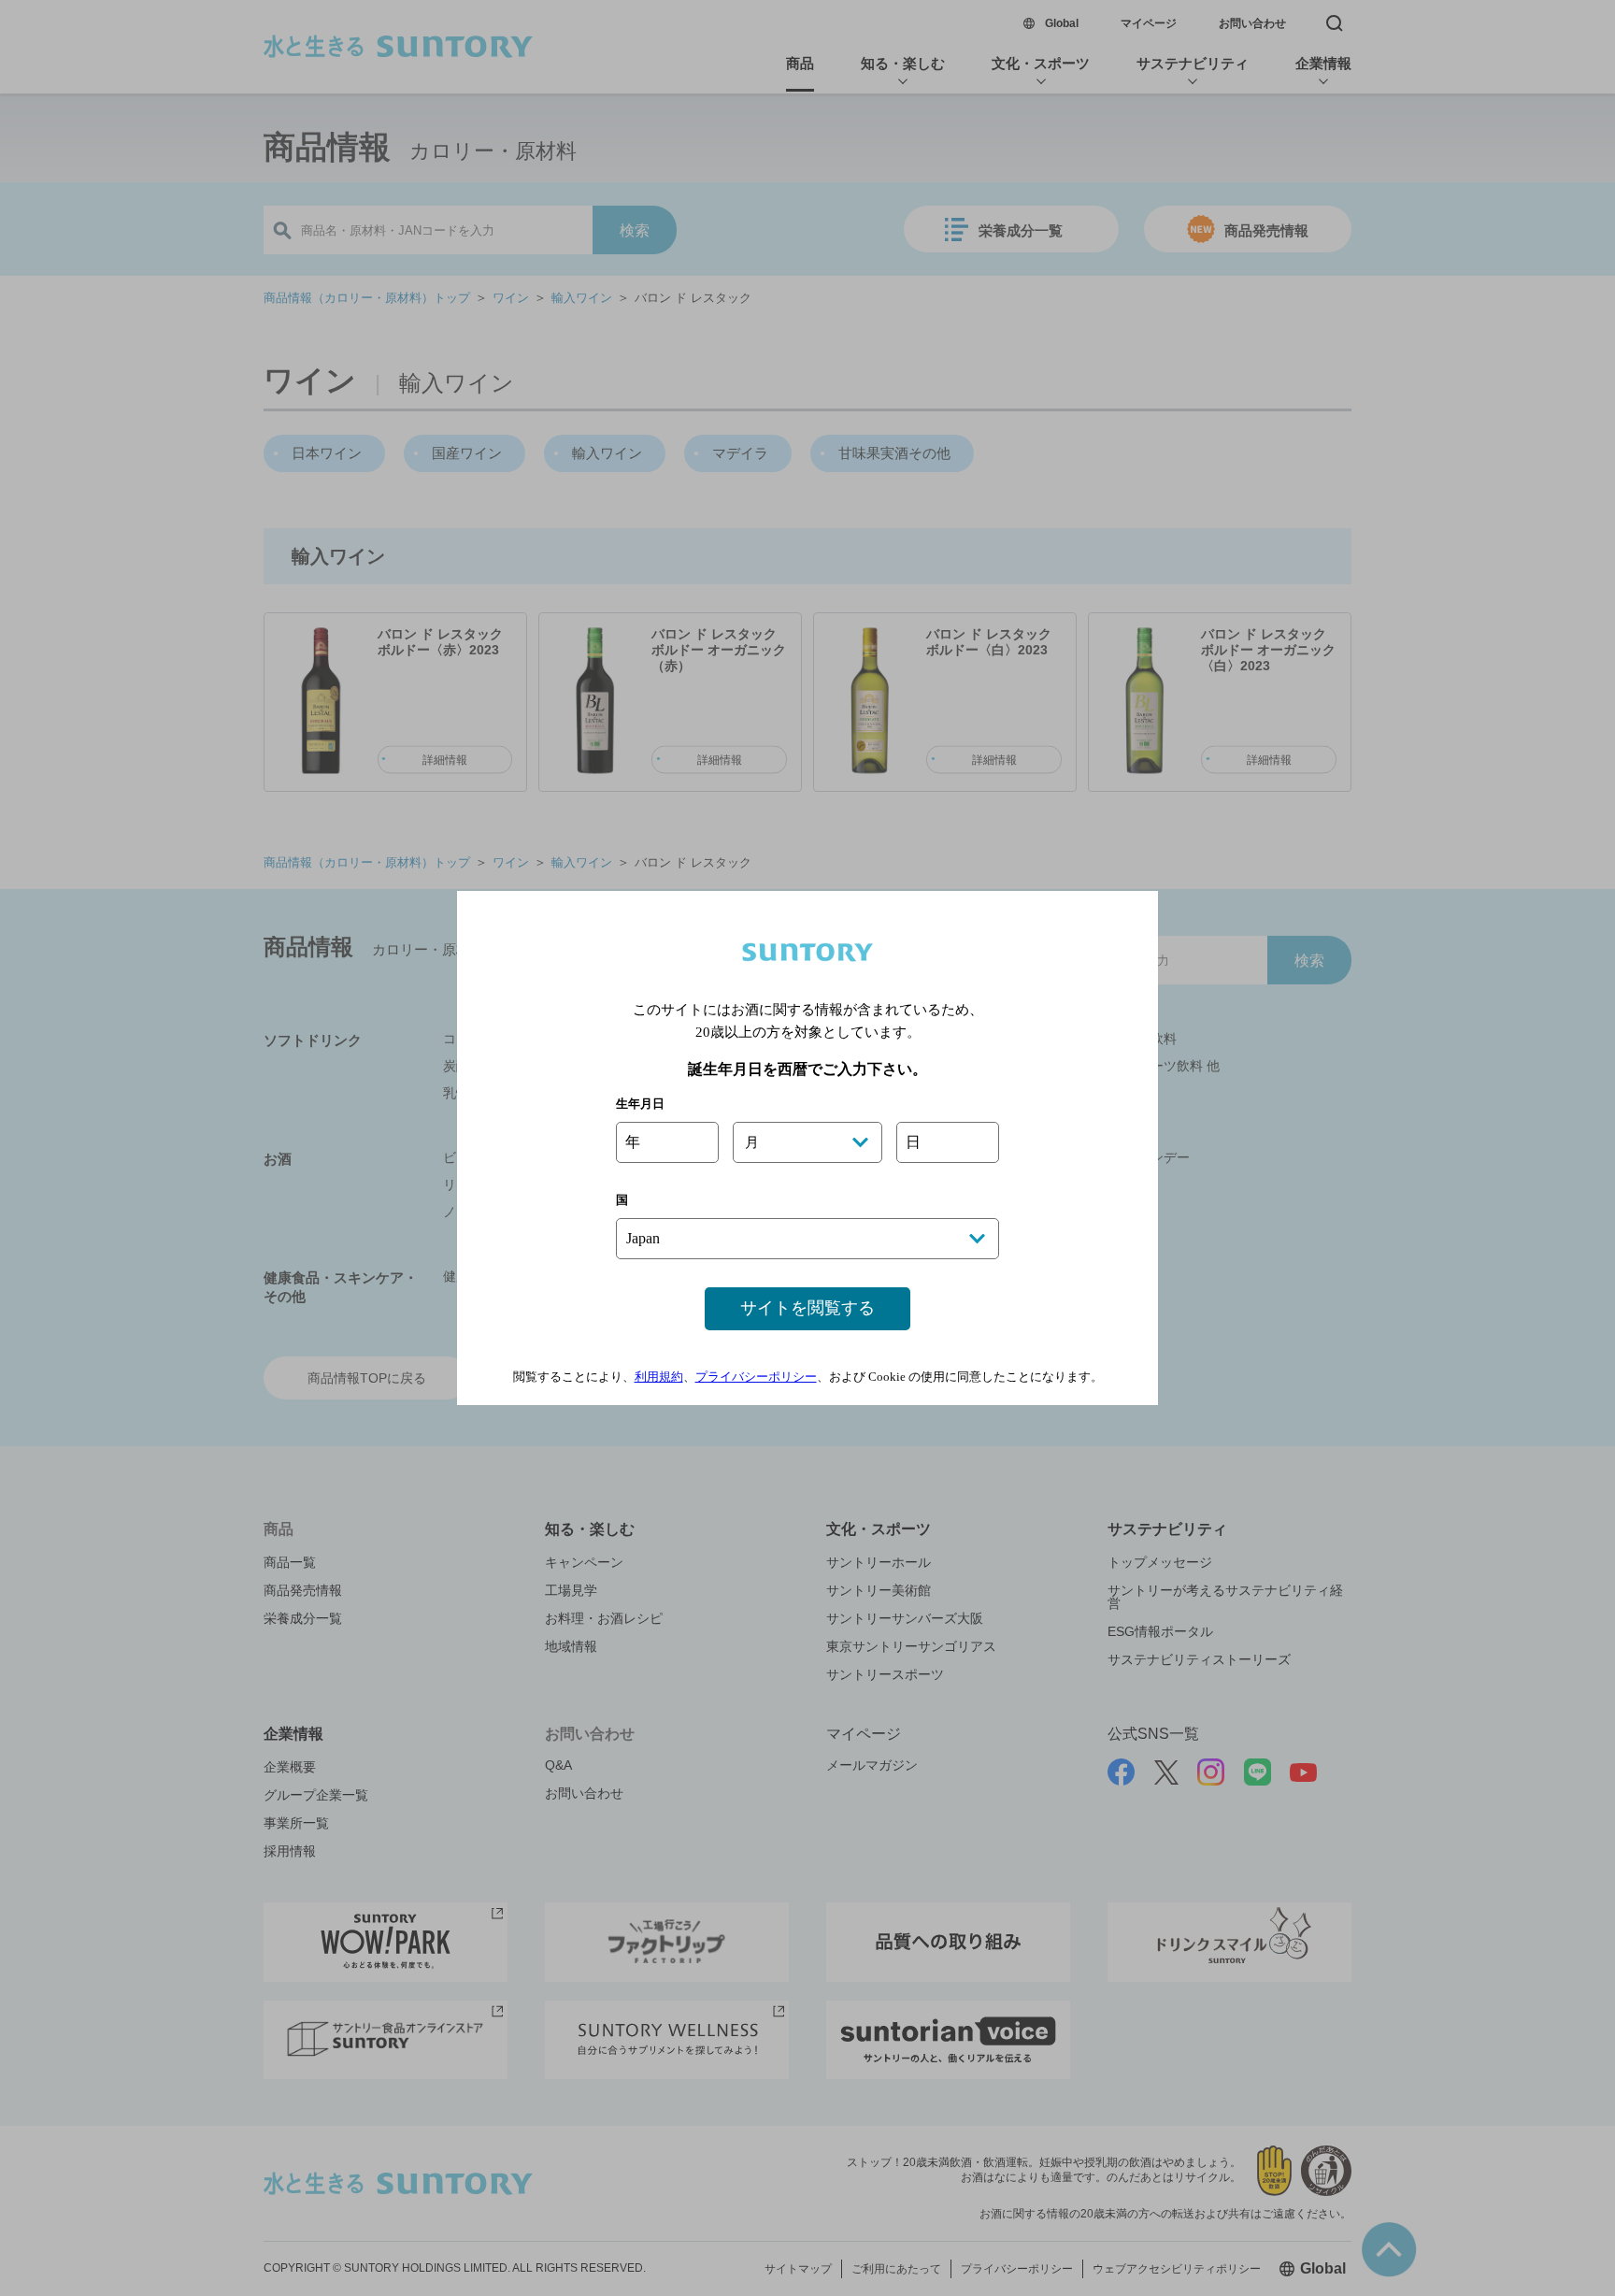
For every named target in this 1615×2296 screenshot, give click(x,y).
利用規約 (659, 1377)
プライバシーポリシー (756, 1377)
